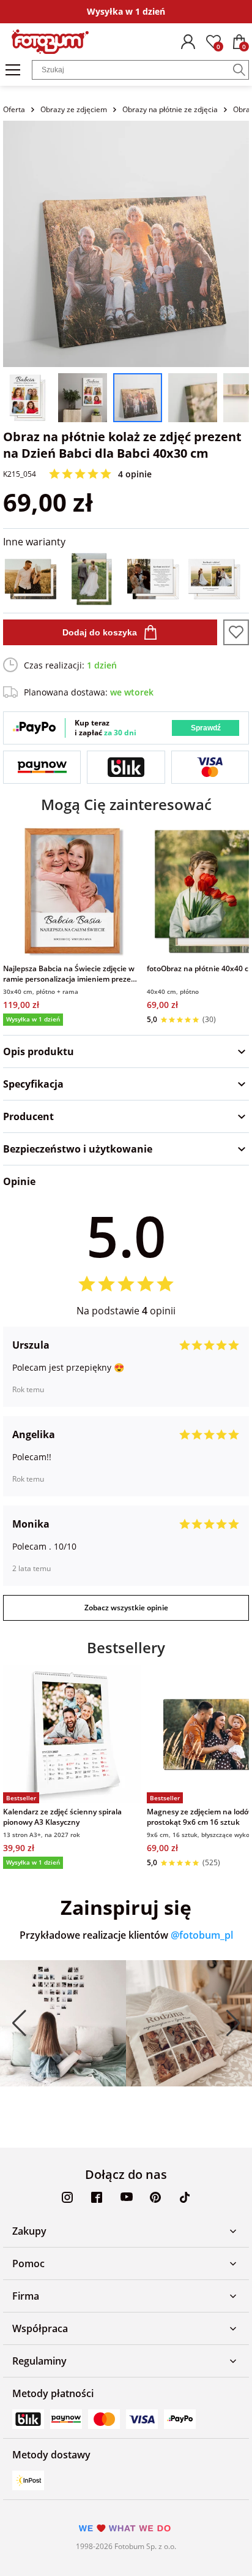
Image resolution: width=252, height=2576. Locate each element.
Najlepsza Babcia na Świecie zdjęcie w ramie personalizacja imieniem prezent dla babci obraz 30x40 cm (71, 974)
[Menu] (13, 70)
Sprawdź (206, 728)
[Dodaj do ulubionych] (236, 632)
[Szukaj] (239, 70)
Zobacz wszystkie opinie (126, 1608)
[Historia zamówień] (188, 42)
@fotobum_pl (202, 1935)
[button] (19, 2023)
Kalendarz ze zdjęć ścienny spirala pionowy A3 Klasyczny (62, 1817)
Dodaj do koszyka (100, 632)
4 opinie (135, 474)
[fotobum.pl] (50, 42)
